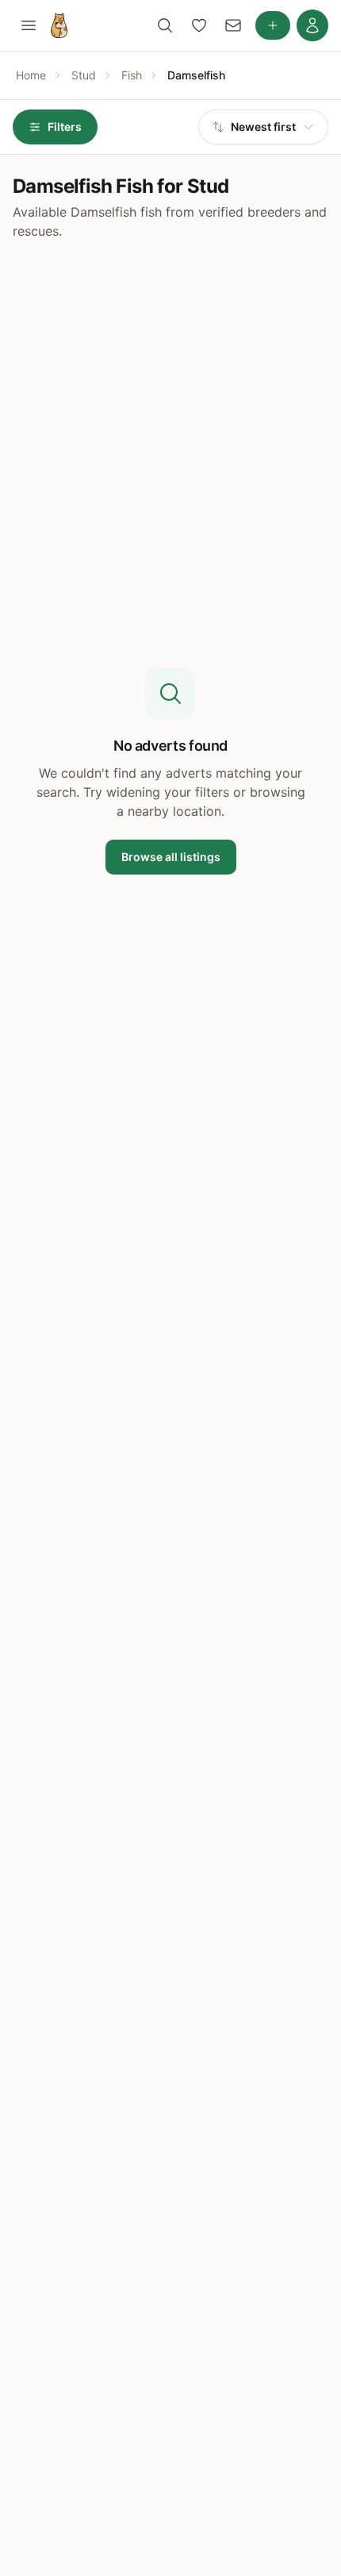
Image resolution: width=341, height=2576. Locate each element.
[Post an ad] (273, 25)
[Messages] (233, 25)
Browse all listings (171, 857)
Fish (132, 75)
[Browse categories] (29, 25)
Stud (84, 75)
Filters (65, 127)
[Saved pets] (199, 25)
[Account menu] (312, 25)
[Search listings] (165, 25)
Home (31, 75)
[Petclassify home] (59, 25)
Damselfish (196, 75)
